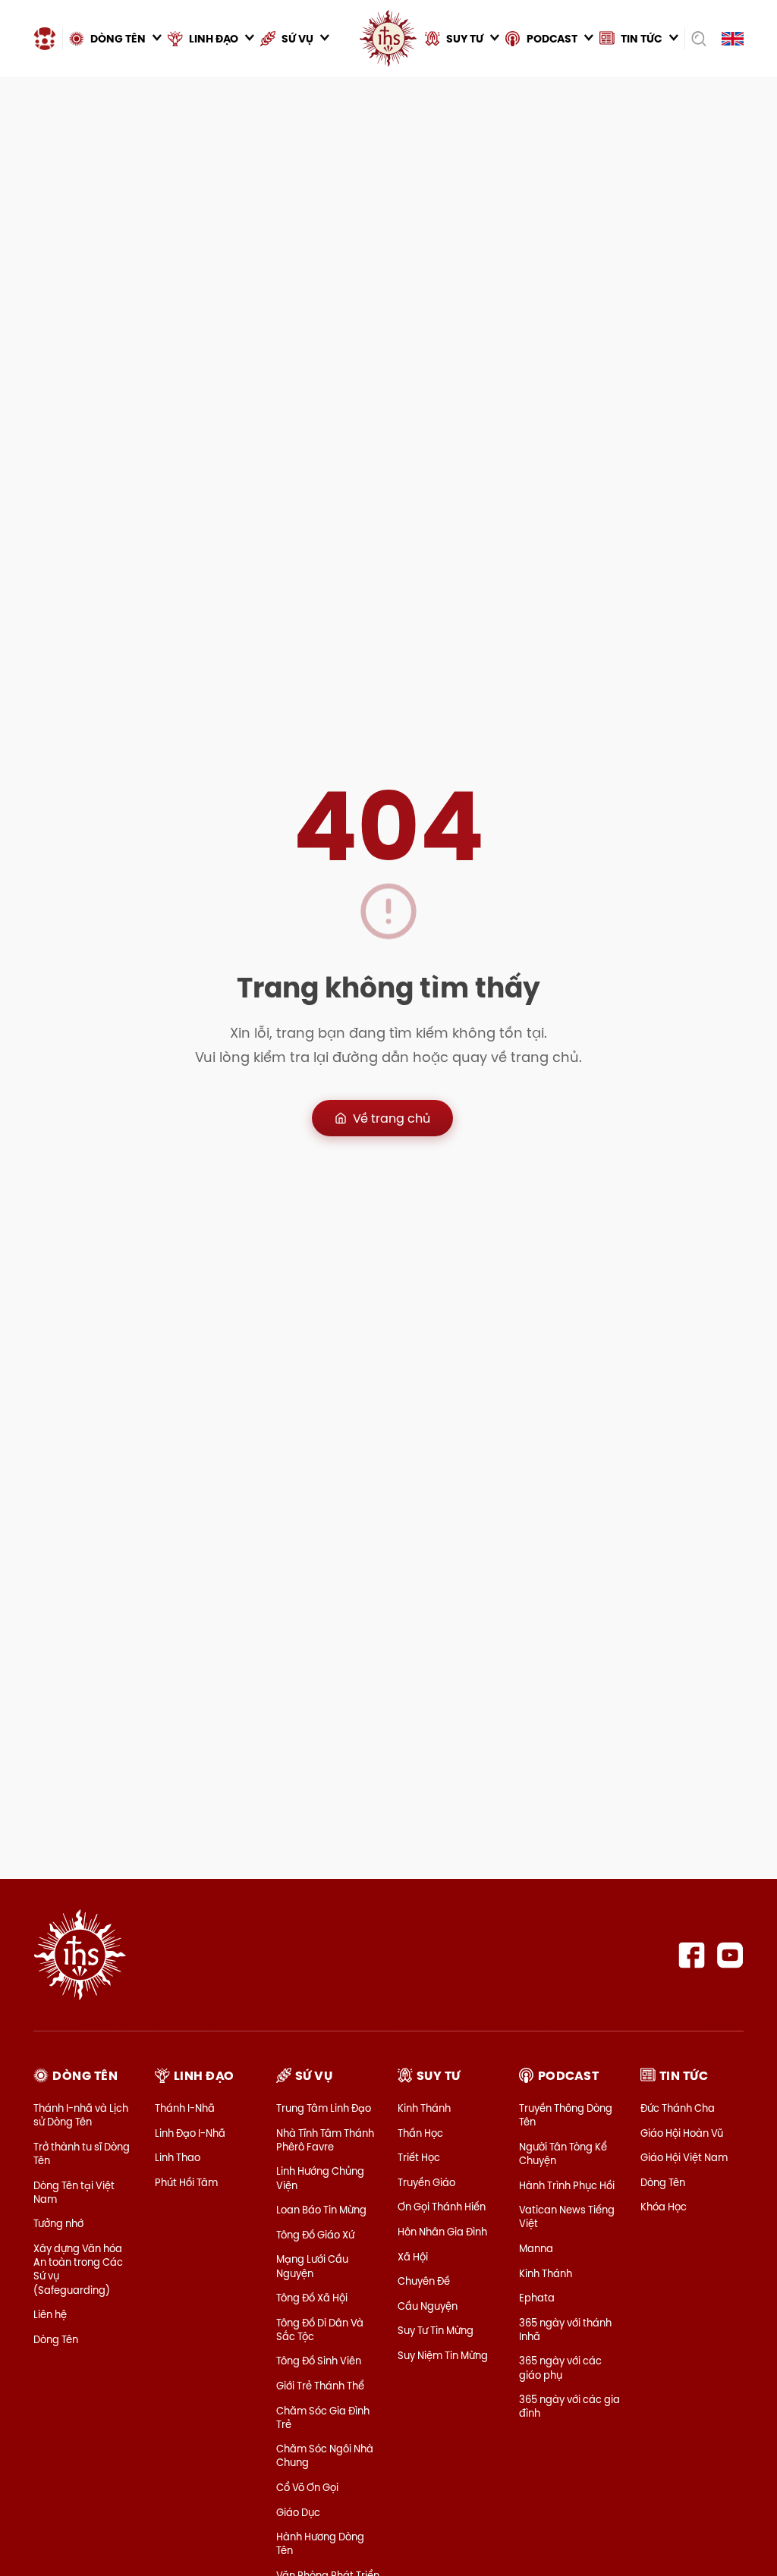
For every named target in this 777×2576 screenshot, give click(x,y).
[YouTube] (730, 1955)
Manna (536, 2248)
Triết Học (419, 2157)
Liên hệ (50, 2314)
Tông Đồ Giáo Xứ (315, 2235)
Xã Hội (413, 2257)
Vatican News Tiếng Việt (567, 2216)
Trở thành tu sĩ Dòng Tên (82, 2153)
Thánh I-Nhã (185, 2108)
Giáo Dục (298, 2512)
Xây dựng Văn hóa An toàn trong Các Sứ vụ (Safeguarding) (78, 2269)
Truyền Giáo (426, 2182)
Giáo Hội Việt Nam (684, 2157)
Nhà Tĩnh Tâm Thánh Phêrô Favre (325, 2140)
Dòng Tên (56, 2339)
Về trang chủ (392, 1118)
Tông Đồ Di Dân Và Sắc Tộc (320, 2329)
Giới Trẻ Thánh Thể (320, 2386)
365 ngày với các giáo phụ (560, 2367)
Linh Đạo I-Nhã (190, 2133)
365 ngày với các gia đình (569, 2406)
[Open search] (698, 39)
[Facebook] (692, 1955)
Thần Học (420, 2133)
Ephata (537, 2298)
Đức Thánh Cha (678, 2108)
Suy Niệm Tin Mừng (443, 2355)
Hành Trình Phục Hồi (567, 2185)
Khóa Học (664, 2207)
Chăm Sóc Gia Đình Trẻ (323, 2417)
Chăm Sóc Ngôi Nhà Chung (325, 2455)
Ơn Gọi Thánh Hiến (442, 2207)
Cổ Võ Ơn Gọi (307, 2487)
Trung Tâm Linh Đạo (324, 2108)
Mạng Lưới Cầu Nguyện (312, 2266)
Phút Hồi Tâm (186, 2182)
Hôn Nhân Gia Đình (442, 2232)
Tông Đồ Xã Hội (312, 2298)
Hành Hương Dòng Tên (320, 2543)
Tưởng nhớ (58, 2223)
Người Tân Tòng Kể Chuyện (563, 2153)
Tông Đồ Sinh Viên (319, 2361)
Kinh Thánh (424, 2108)
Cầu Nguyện (428, 2306)
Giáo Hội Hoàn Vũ (682, 2133)
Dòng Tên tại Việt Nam (74, 2192)
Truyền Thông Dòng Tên (566, 2115)
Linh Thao (178, 2157)
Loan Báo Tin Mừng (321, 2210)
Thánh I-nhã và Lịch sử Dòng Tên (81, 2115)
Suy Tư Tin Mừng (436, 2330)
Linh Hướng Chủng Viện (320, 2178)
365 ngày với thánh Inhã (565, 2329)
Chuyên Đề (424, 2281)
